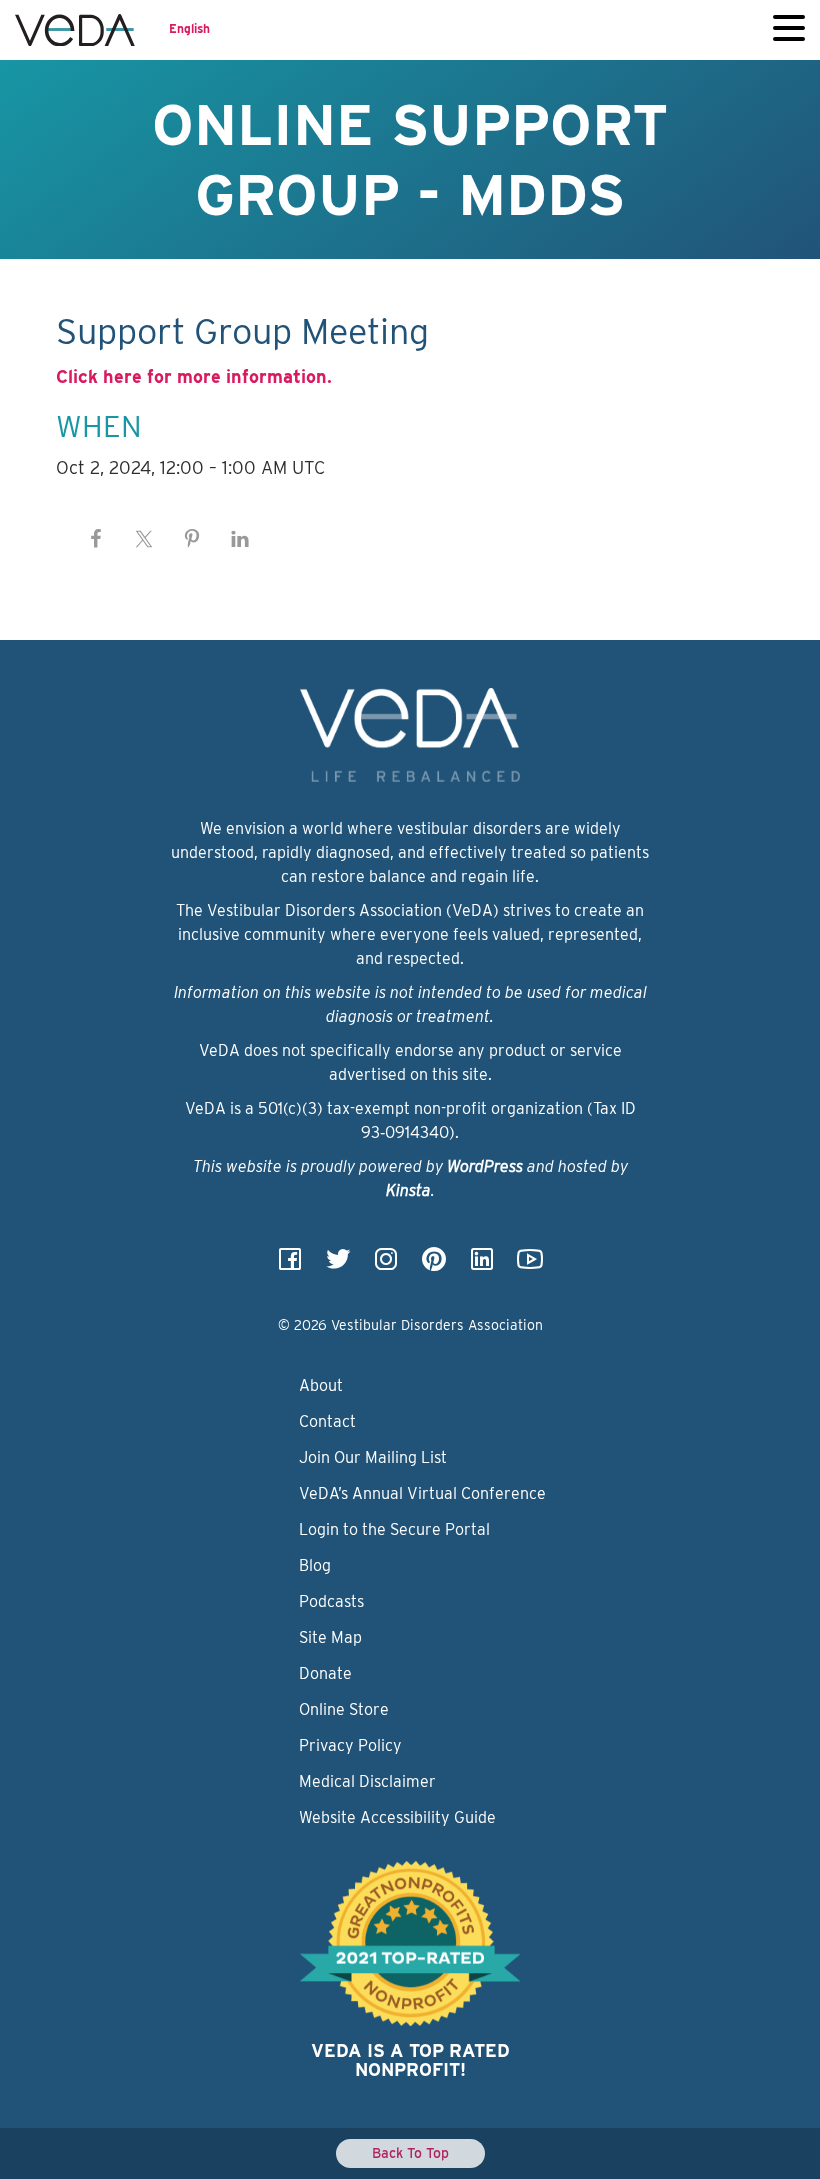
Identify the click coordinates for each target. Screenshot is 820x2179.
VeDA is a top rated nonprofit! (410, 2060)
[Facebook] (290, 1265)
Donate (325, 1673)
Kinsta (408, 1190)
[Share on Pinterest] (192, 539)
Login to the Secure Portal (394, 1529)
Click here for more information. (194, 376)
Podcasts (331, 1601)
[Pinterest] (434, 1265)
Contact (327, 1421)
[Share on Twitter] (144, 539)
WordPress (485, 1166)
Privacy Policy (350, 1745)
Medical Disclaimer (367, 1781)
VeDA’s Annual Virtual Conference (422, 1493)
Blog (315, 1565)
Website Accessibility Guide (397, 1817)
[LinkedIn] (482, 1265)
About (321, 1385)
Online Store (344, 1709)
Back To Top (410, 2153)
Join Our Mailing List (373, 1457)
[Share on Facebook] (96, 539)
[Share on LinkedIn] (240, 539)
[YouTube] (530, 1265)
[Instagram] (386, 1265)
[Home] (75, 30)
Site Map (330, 1637)
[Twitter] (338, 1265)
